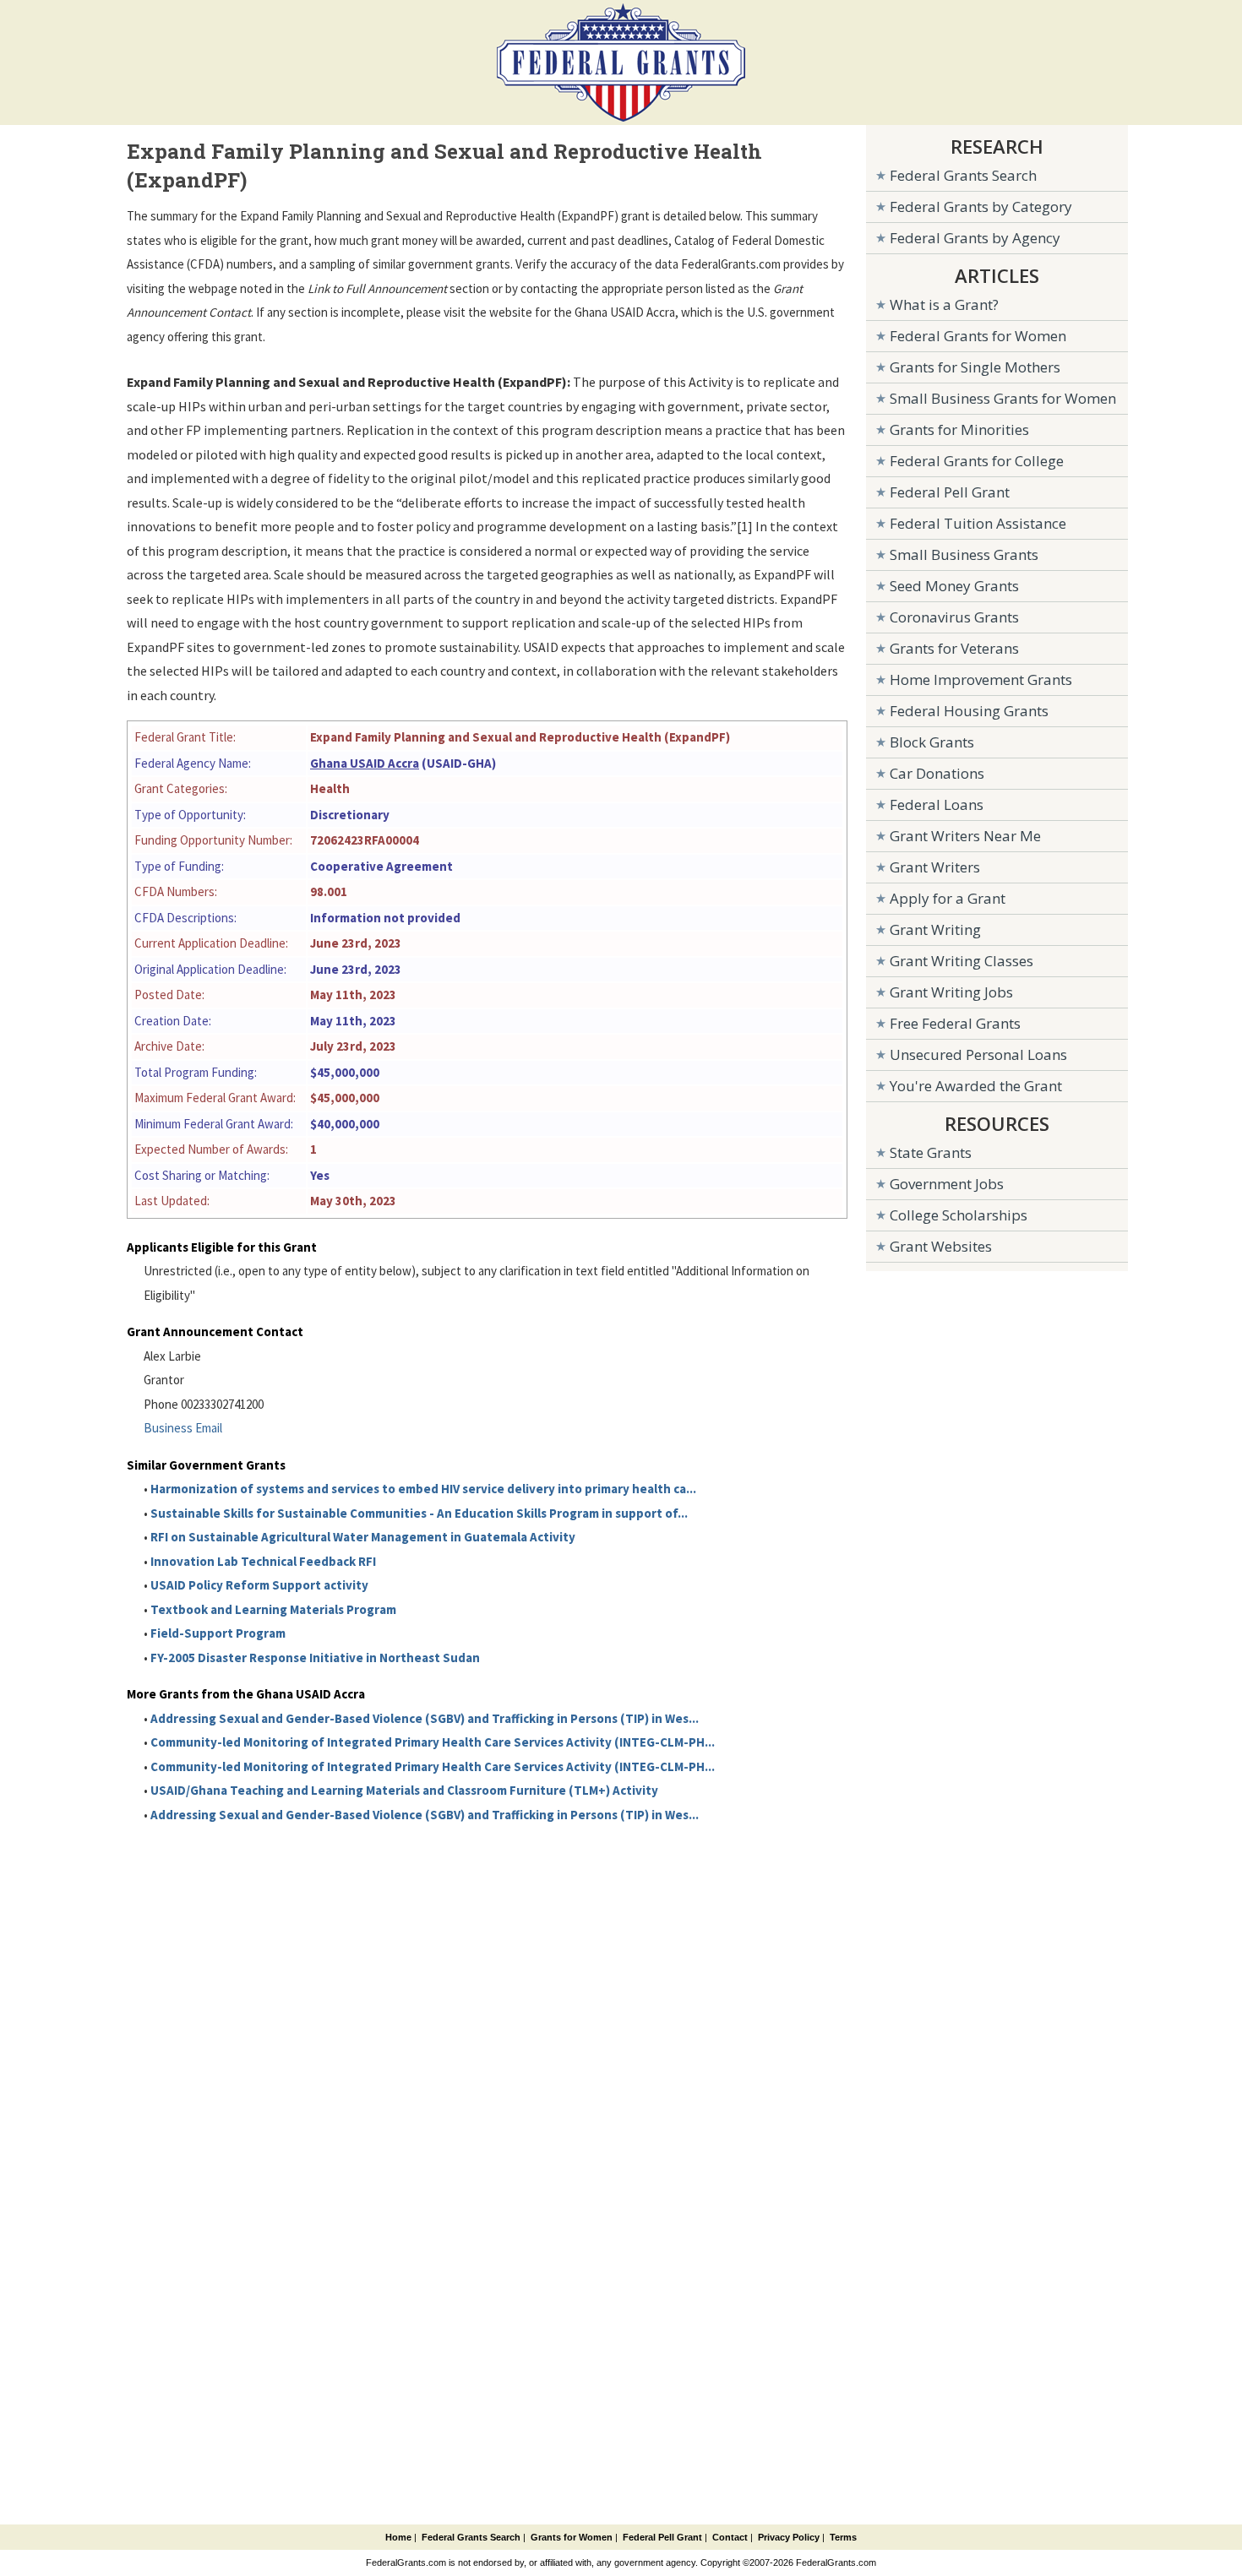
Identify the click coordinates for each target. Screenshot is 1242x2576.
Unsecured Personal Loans (978, 1054)
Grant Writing (935, 929)
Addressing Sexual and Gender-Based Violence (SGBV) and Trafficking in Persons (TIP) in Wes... (425, 1718)
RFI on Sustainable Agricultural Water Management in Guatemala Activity (363, 1537)
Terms (843, 2537)
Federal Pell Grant (950, 492)
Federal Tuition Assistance (978, 523)
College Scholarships (959, 1215)
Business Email (183, 1428)
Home (398, 2537)
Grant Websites (941, 1246)
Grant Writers (935, 867)
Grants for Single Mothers (975, 367)
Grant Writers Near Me (965, 836)
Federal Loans (937, 804)
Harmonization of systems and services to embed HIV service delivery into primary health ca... (423, 1489)
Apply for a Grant (948, 898)
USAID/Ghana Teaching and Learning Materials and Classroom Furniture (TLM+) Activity (404, 1790)
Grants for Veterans (954, 648)
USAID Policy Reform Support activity (259, 1585)
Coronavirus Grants (954, 617)
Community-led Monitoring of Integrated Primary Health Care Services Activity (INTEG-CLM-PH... (433, 1742)
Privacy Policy (789, 2537)
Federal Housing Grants (969, 711)
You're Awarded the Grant (976, 1086)
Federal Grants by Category (981, 207)
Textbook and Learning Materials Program (273, 1609)
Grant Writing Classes (961, 961)
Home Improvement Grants (981, 679)
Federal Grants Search (963, 175)
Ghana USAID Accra (365, 763)
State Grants (931, 1152)
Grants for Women (572, 2537)
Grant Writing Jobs (951, 992)
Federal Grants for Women (978, 336)
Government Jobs (947, 1184)
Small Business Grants (964, 554)
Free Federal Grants (955, 1023)
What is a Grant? (944, 304)
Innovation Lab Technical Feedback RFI (263, 1561)
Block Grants (932, 742)
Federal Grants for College (977, 461)
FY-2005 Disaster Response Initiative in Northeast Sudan (315, 1658)
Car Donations (937, 773)
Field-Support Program (218, 1633)
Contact (730, 2537)
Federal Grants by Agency (975, 238)
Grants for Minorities (959, 429)
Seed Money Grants (954, 586)
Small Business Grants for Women (1003, 398)
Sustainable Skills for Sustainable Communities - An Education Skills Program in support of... (419, 1513)
